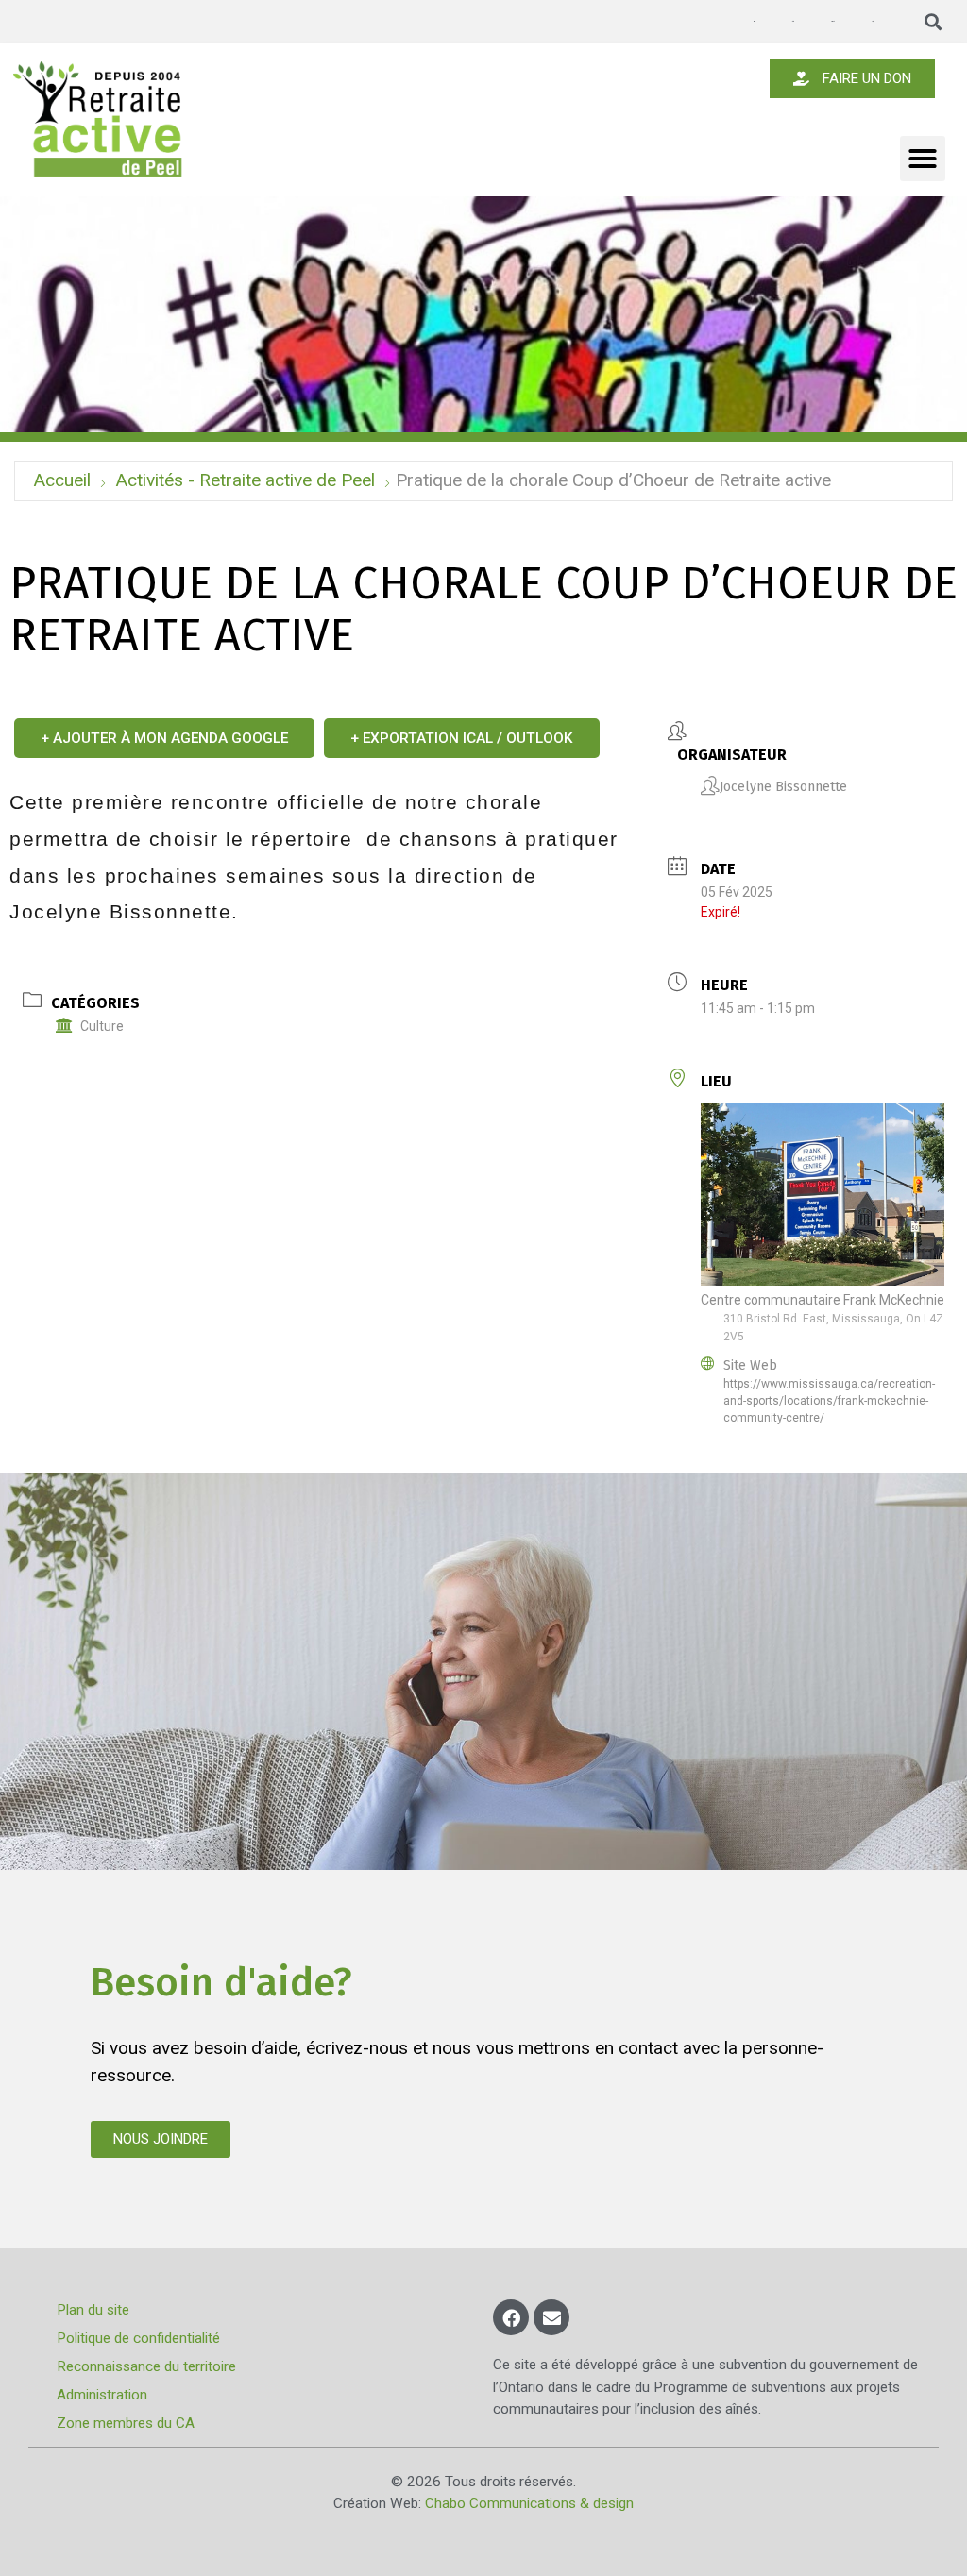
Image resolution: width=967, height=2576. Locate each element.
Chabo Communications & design (529, 2503)
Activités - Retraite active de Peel (245, 480)
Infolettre (792, 21)
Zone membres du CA (126, 2423)
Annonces (754, 22)
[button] (933, 22)
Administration (102, 2395)
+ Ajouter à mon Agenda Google (164, 738)
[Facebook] (511, 2317)
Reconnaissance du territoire (146, 2366)
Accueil (62, 480)
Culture (102, 1026)
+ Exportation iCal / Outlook (462, 738)
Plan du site (93, 2310)
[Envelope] (551, 2317)
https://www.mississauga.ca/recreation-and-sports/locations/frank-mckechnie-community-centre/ (829, 1401)
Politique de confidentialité (138, 2338)
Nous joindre (873, 21)
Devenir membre (832, 21)
